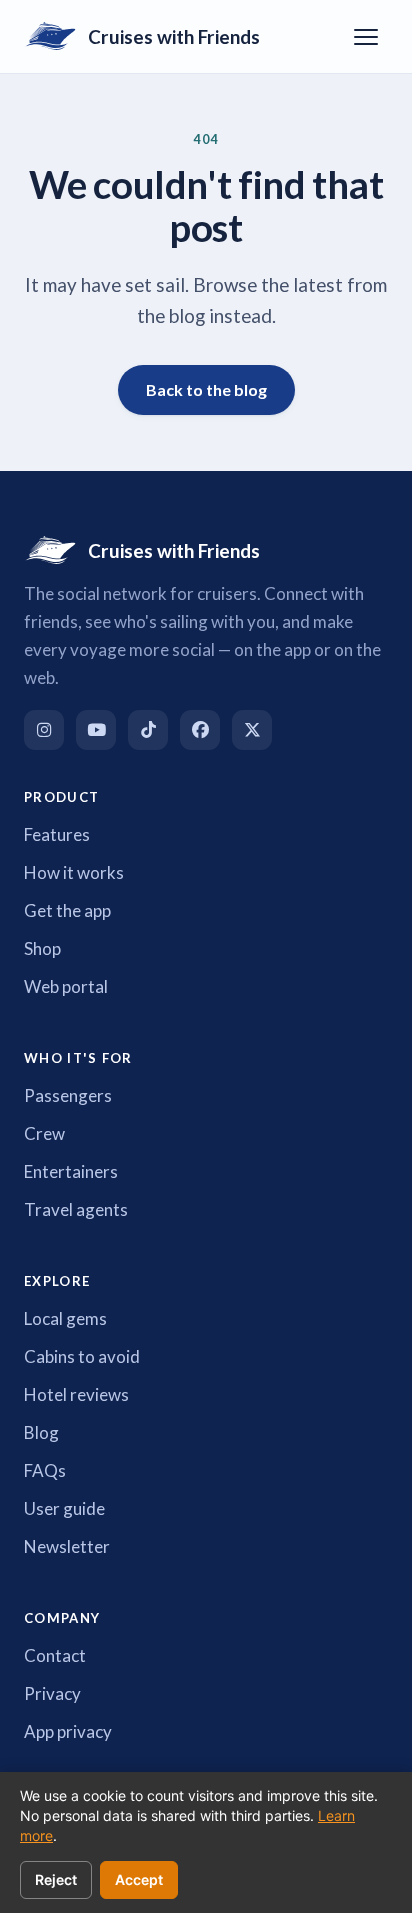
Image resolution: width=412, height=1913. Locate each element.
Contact (55, 1655)
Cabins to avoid (82, 1356)
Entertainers (71, 1171)
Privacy (52, 1693)
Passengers (68, 1095)
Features (57, 834)
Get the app (67, 910)
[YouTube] (96, 730)
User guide (64, 1508)
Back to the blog (206, 389)
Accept (139, 1879)
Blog (41, 1432)
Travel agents (76, 1209)
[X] (252, 730)
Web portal (66, 986)
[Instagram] (44, 730)
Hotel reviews (76, 1394)
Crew (44, 1133)
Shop (42, 948)
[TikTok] (148, 730)
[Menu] (366, 37)
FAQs (45, 1470)
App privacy (68, 1731)
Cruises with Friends (174, 36)
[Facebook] (200, 730)
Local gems (65, 1318)
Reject (56, 1879)
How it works (74, 872)
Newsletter (67, 1546)
